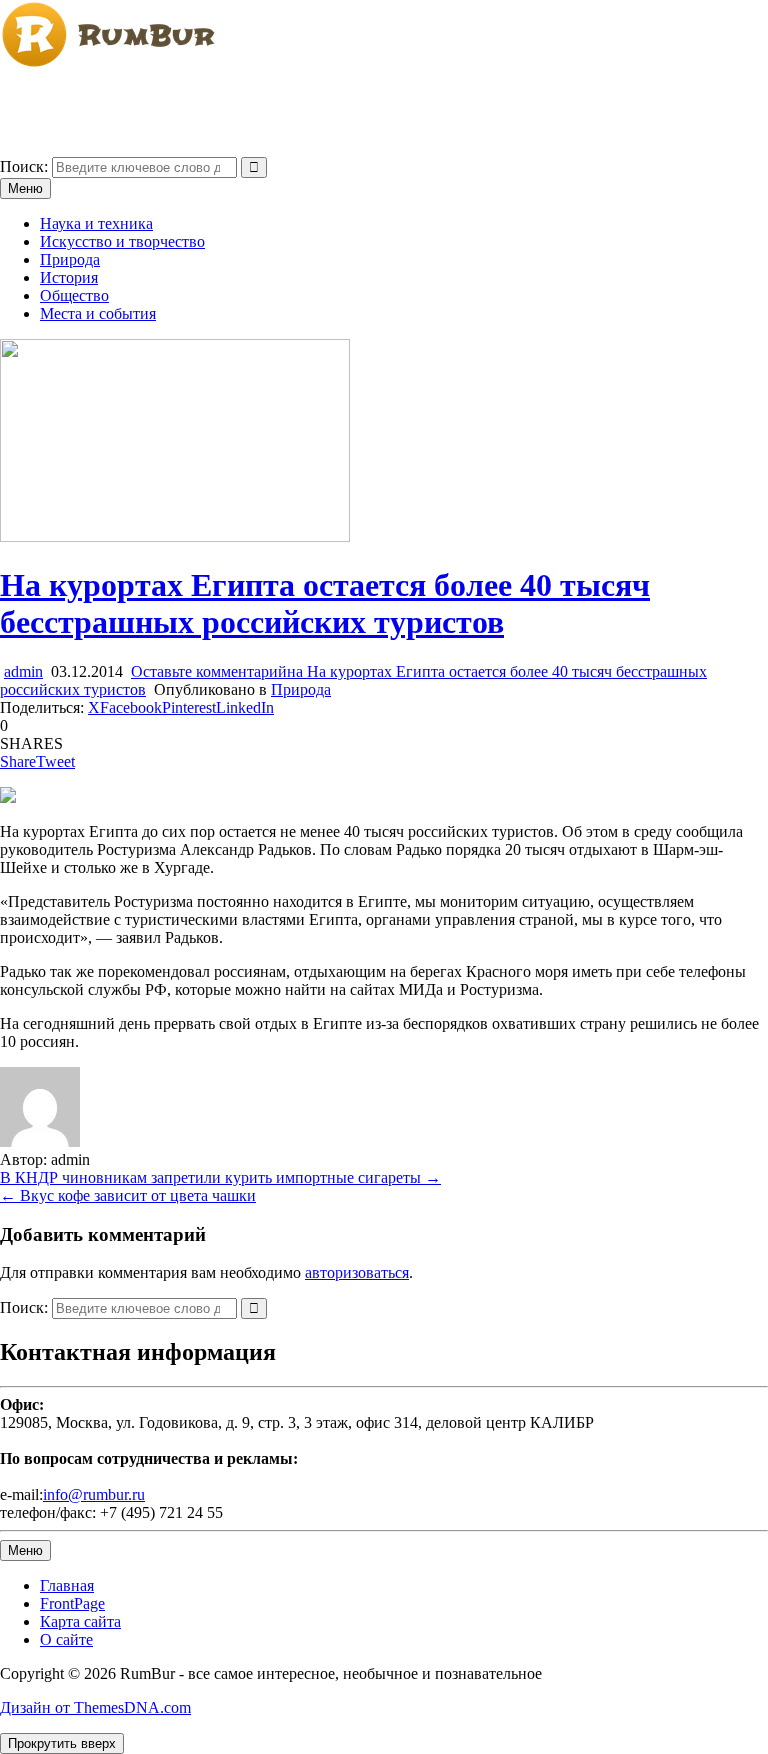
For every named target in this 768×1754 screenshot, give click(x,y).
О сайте (66, 1639)
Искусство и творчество (122, 241)
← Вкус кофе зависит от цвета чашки (128, 1195)
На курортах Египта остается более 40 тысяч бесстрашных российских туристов (325, 603)
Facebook (131, 707)
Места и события (98, 313)
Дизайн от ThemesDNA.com (95, 1707)
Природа (70, 259)
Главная (67, 1585)
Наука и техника (96, 223)
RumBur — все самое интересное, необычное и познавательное (216, 97)
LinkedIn (245, 707)
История (69, 277)
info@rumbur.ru (94, 1494)
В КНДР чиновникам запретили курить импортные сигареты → (220, 1177)
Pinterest (189, 707)
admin (23, 671)
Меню (25, 188)
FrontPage (72, 1603)
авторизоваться (357, 1272)
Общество (74, 295)
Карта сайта (80, 1621)
